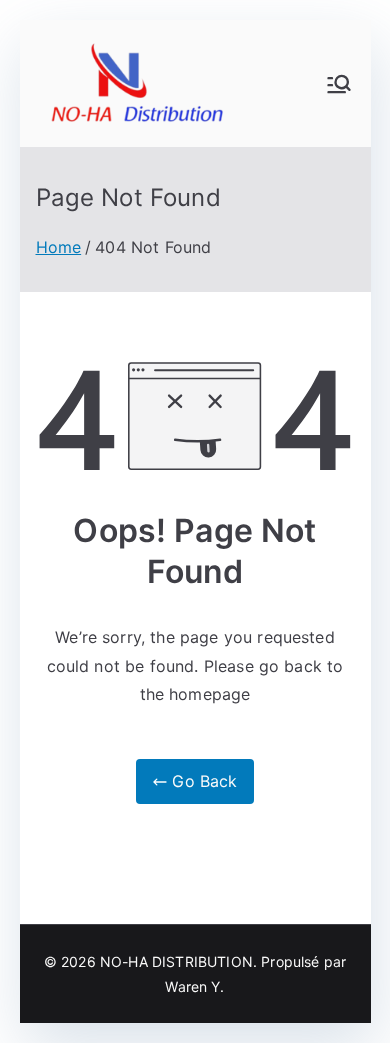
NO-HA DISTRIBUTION (176, 961)
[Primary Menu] (339, 84)
